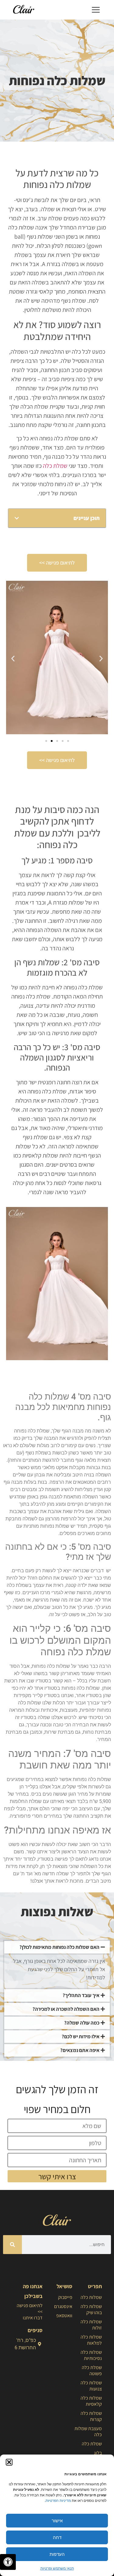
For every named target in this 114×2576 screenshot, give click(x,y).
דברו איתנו (33, 2318)
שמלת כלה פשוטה (92, 2370)
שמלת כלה (55, 466)
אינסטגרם (63, 2306)
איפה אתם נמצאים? (80, 2050)
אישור (57, 2521)
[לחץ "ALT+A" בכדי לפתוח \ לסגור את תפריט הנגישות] (8, 2562)
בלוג (98, 2453)
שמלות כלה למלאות (91, 2340)
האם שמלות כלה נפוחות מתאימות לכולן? (59, 1947)
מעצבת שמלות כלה (88, 2431)
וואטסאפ (64, 2316)
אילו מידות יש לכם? (81, 2036)
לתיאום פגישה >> (30, 2309)
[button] (9, 2462)
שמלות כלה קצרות (91, 2416)
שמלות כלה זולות (91, 2325)
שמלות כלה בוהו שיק (91, 2309)
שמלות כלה (91, 2297)
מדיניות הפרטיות (58, 2500)
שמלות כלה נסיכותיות (91, 2355)
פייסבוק (65, 2297)
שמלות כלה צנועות (91, 2386)
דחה (57, 2537)
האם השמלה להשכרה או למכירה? (66, 2009)
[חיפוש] (12, 2245)
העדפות (57, 2554)
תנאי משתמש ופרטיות (57, 2568)
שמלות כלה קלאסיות (91, 2401)
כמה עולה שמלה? (82, 2023)
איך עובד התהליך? (81, 1995)
